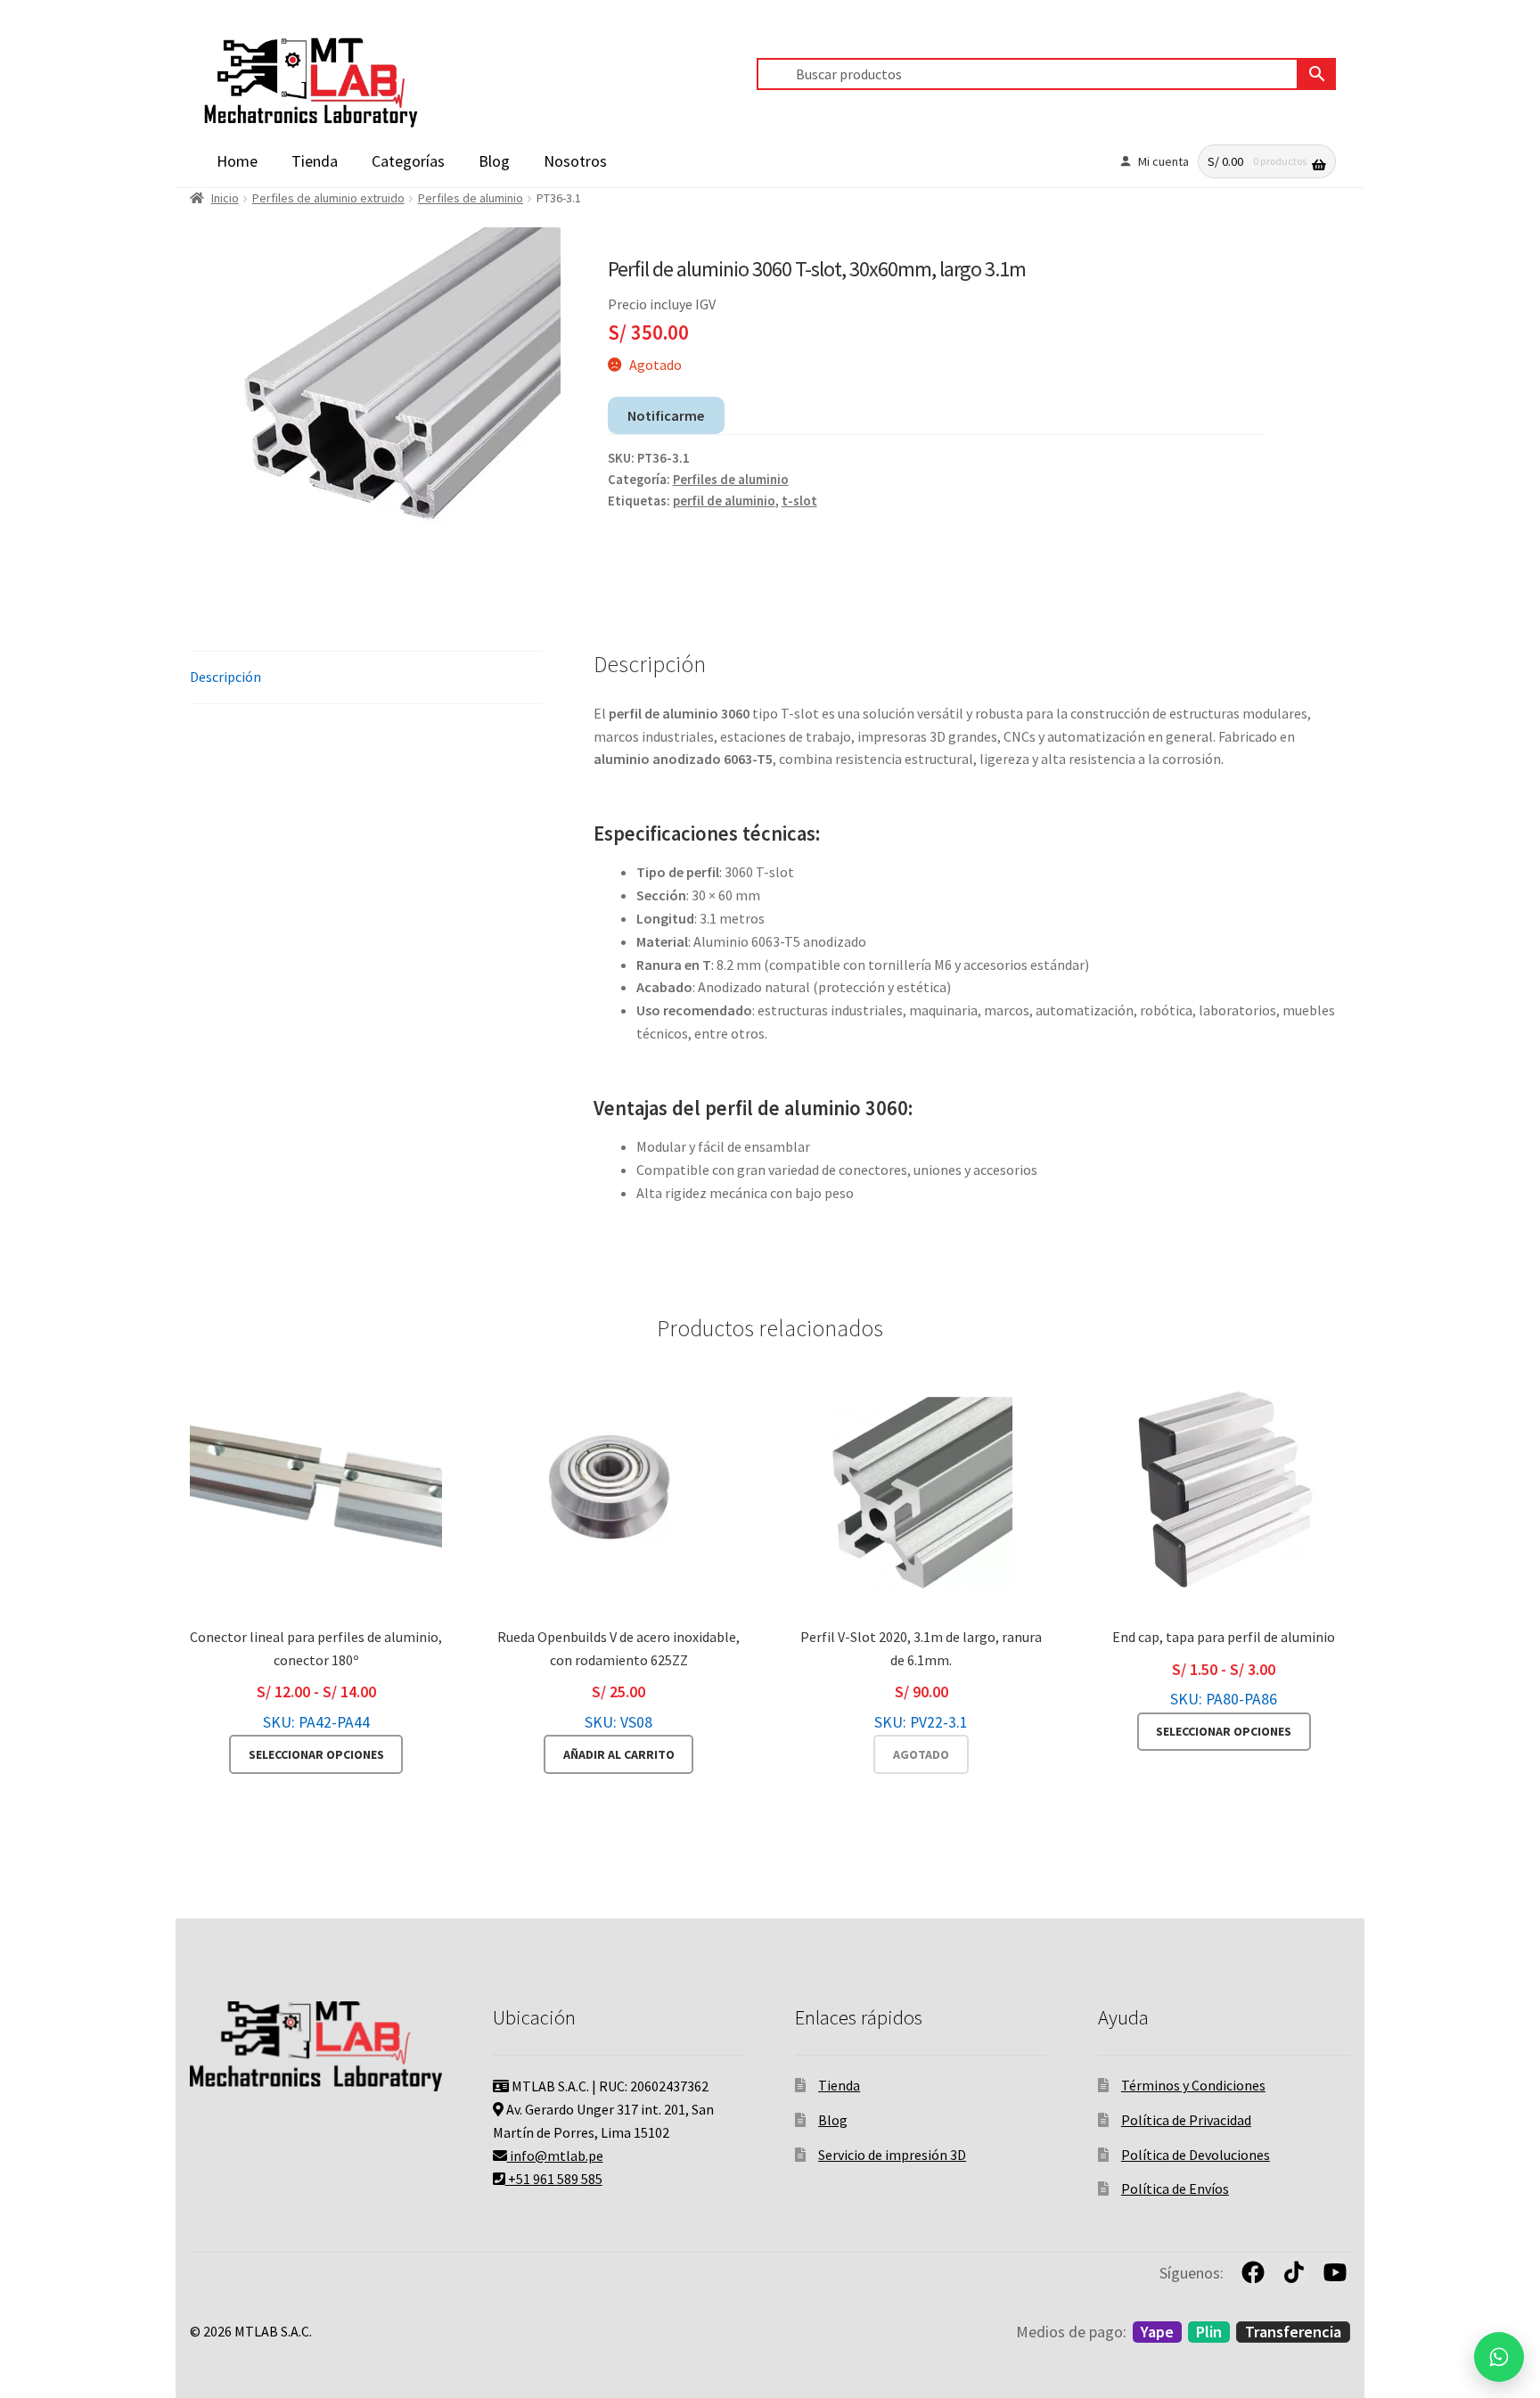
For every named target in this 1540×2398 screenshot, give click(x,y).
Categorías (408, 161)
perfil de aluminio (724, 501)
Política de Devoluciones (1196, 2155)
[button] (1499, 2357)
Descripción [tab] (225, 677)
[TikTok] (1294, 2272)
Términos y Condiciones (1193, 2085)
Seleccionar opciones (316, 1754)
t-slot (799, 501)
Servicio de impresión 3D (892, 2155)
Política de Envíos (1175, 2189)
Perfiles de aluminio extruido (328, 198)
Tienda (315, 161)
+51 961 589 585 (554, 2179)
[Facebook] (1253, 2272)
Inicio (225, 198)
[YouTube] (1335, 2272)
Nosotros (575, 161)
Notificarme (666, 415)
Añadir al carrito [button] (619, 1754)
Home (237, 161)
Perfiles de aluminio (471, 198)
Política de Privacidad (1186, 2120)
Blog (494, 161)
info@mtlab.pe (555, 2156)
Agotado (921, 1754)
